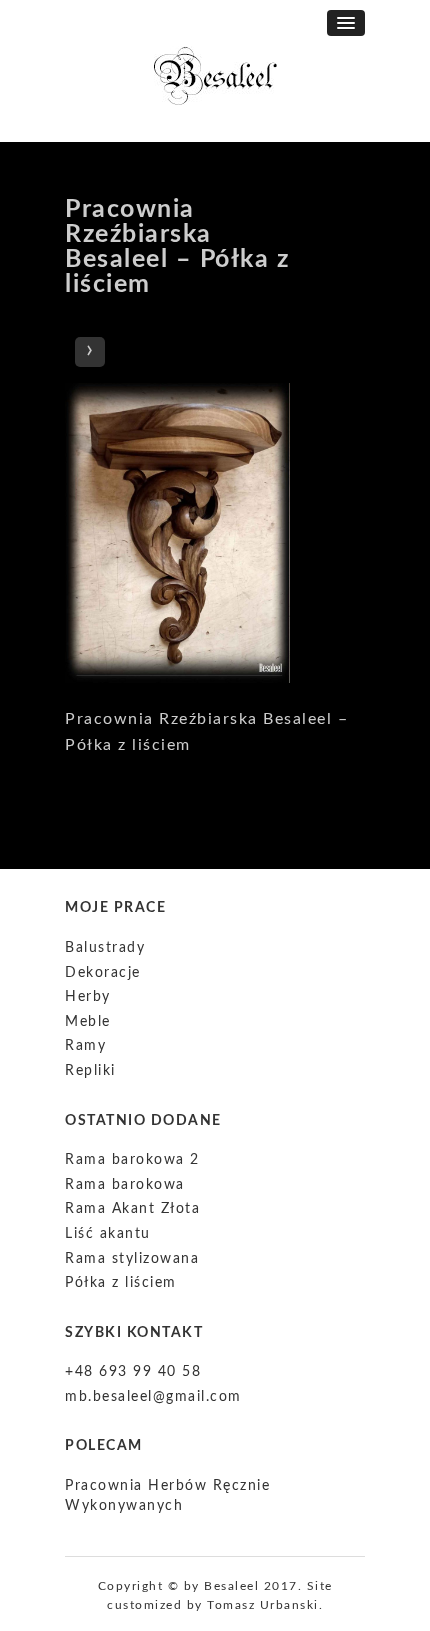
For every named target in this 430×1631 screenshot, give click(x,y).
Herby (88, 997)
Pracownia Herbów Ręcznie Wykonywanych (167, 1496)
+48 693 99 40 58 (133, 1372)
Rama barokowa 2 (132, 1160)
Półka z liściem (121, 1283)
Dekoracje (103, 973)
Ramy (85, 1046)
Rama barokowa (125, 1185)
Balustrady (105, 948)
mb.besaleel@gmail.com (153, 1397)
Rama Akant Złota (132, 1209)
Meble (88, 1022)
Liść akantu (108, 1234)
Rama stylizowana (132, 1259)
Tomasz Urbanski (263, 1605)
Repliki (90, 1071)
